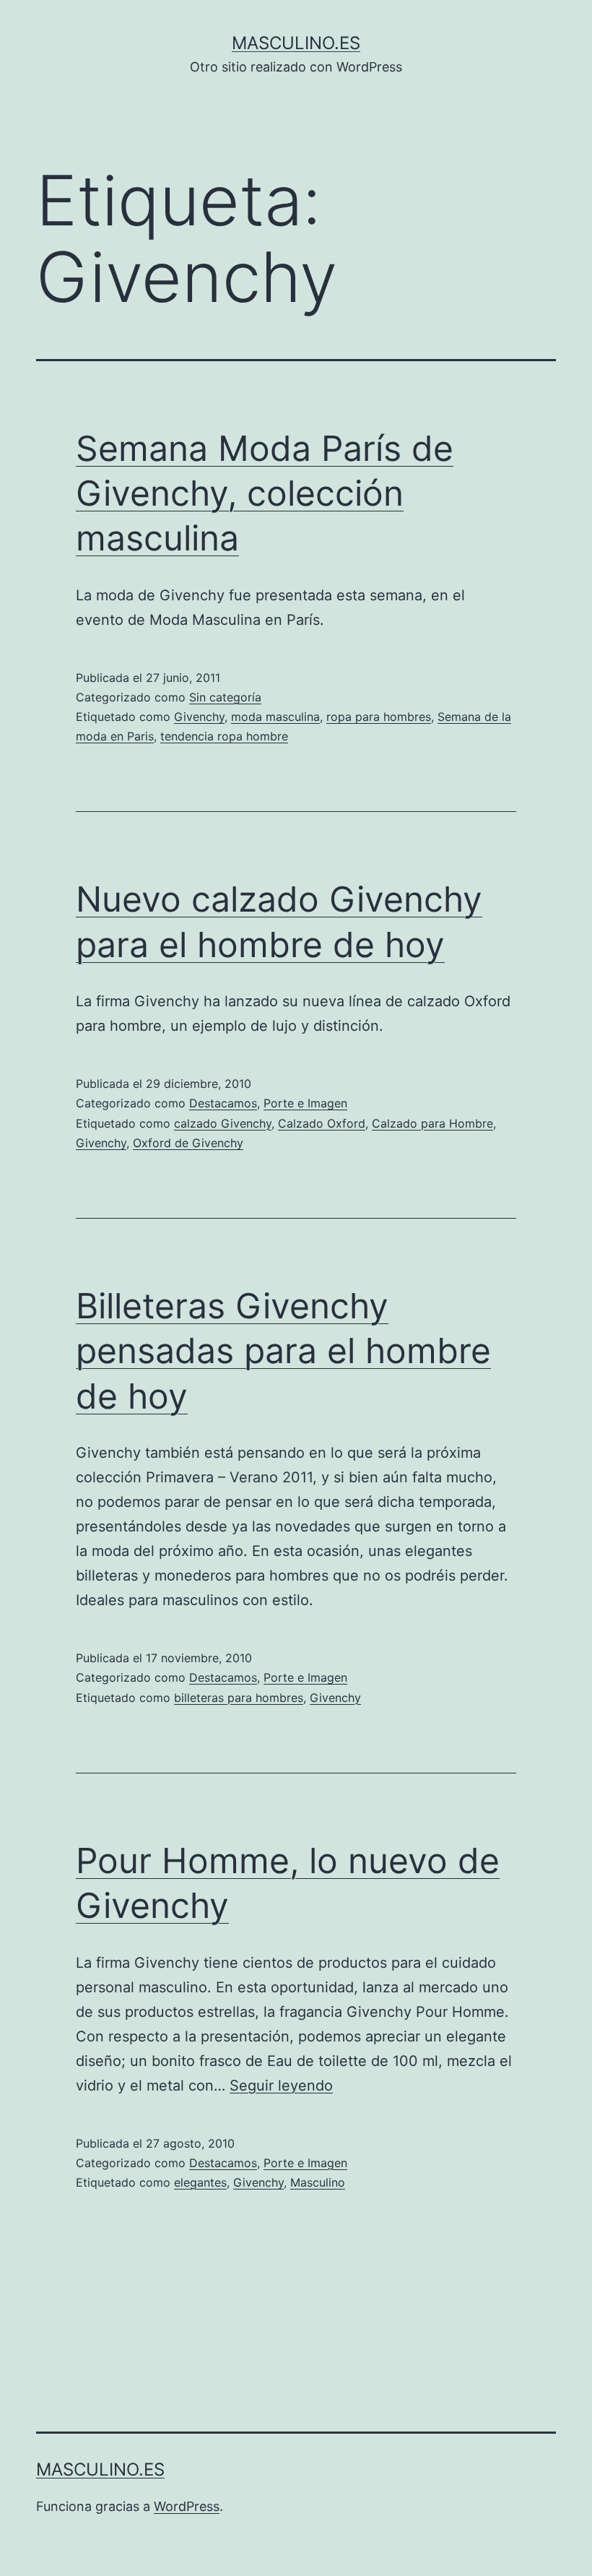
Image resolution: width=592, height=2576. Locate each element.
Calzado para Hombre (432, 1123)
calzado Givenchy (223, 1123)
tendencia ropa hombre (224, 736)
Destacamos (223, 1103)
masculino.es (296, 43)
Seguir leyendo (281, 2086)
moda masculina (275, 717)
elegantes (200, 2182)
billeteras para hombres (239, 1698)
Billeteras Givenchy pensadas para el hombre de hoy (283, 1351)
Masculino (318, 2182)
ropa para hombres (379, 717)
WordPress (187, 2506)
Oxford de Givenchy (188, 1143)
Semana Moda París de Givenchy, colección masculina (265, 493)
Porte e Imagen (305, 1103)
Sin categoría (225, 697)
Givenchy (199, 717)
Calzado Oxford (322, 1123)
